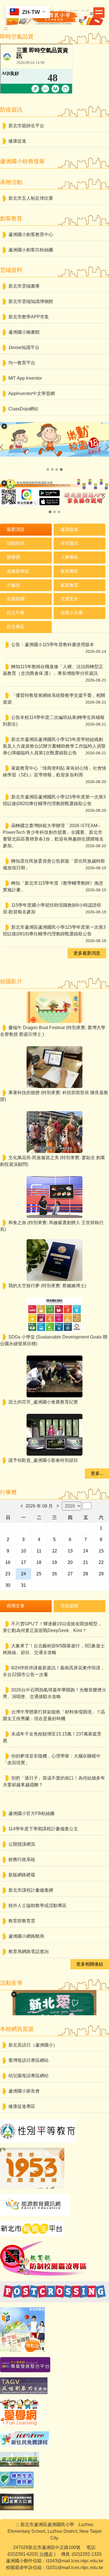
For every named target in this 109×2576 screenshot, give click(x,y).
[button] (4, 426)
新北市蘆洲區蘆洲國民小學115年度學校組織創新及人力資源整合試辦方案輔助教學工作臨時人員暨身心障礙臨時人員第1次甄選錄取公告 (54, 746)
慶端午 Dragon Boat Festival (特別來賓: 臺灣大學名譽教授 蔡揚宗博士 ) (53, 1031)
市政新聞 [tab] (69, 1606)
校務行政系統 (22, 1859)
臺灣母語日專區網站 (29, 2060)
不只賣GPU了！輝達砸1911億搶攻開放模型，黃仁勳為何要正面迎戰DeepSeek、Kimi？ (52, 1627)
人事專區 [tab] (69, 557)
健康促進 (17, 141)
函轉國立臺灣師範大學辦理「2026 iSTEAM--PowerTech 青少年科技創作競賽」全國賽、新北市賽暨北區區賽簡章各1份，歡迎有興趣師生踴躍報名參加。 (53, 836)
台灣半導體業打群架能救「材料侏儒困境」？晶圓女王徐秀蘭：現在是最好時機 (54, 1715)
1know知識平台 (24, 347)
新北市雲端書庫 (24, 286)
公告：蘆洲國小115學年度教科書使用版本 (53, 645)
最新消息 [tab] (16, 529)
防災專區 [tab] (16, 627)
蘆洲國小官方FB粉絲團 (31, 1813)
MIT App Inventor (25, 378)
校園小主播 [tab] (72, 613)
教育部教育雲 (22, 1921)
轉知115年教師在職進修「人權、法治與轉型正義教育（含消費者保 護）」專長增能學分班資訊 (53, 670)
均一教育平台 (22, 363)
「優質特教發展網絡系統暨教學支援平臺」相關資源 (54, 699)
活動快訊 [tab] (16, 543)
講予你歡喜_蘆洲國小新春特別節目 (43, 1460)
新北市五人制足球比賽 (31, 198)
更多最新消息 (87, 953)
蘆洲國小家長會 (24, 2091)
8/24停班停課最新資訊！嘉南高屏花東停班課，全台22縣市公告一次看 (54, 1671)
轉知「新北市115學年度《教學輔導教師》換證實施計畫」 (53, 886)
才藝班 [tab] (13, 585)
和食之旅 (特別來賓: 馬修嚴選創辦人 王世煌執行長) (52, 1226)
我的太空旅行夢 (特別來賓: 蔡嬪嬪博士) (47, 1286)
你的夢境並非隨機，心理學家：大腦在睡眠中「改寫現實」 (52, 1759)
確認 (87, 1506)
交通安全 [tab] (69, 599)
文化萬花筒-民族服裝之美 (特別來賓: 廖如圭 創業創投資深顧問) (53, 1161)
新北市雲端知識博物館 (31, 301)
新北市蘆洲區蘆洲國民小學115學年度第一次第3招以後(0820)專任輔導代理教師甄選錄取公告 (54, 800)
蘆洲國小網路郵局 (26, 1936)
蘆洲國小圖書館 (24, 332)
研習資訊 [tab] (69, 543)
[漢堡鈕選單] (99, 13)
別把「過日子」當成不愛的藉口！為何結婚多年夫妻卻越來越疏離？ (54, 1781)
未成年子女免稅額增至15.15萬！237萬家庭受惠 (52, 1737)
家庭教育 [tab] (69, 585)
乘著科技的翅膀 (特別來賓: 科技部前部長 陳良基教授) (54, 1096)
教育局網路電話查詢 (29, 1952)
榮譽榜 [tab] (13, 557)
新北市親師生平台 (26, 126)
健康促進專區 (22, 2106)
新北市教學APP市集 (29, 317)
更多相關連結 (90, 1964)
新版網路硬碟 (22, 1875)
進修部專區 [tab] (18, 571)
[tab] (48, 470)
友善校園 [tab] (16, 599)
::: (6, 28)
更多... (97, 1473)
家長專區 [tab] (69, 571)
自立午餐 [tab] (16, 613)
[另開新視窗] (54, 492)
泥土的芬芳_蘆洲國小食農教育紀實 (43, 1402)
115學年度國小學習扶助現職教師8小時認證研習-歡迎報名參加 (52, 908)
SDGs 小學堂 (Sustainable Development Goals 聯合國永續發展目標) (54, 1340)
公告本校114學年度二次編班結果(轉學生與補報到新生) (54, 721)
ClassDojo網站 (23, 409)
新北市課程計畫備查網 (31, 1890)
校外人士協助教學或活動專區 (37, 1905)
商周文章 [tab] (16, 1606)
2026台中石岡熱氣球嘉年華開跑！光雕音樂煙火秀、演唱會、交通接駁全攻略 (54, 1693)
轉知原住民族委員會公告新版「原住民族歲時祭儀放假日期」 (54, 864)
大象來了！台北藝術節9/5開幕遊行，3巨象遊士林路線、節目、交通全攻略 (54, 1649)
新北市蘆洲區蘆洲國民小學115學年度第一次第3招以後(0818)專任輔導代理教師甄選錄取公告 (54, 931)
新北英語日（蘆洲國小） (33, 2045)
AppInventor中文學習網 (32, 393)
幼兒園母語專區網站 (29, 2076)
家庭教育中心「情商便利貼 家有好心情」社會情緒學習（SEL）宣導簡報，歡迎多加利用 (54, 771)
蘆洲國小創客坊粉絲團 (31, 250)
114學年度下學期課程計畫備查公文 (43, 1829)
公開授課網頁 (22, 1844)
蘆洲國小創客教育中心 (31, 234)
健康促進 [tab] (69, 529)
